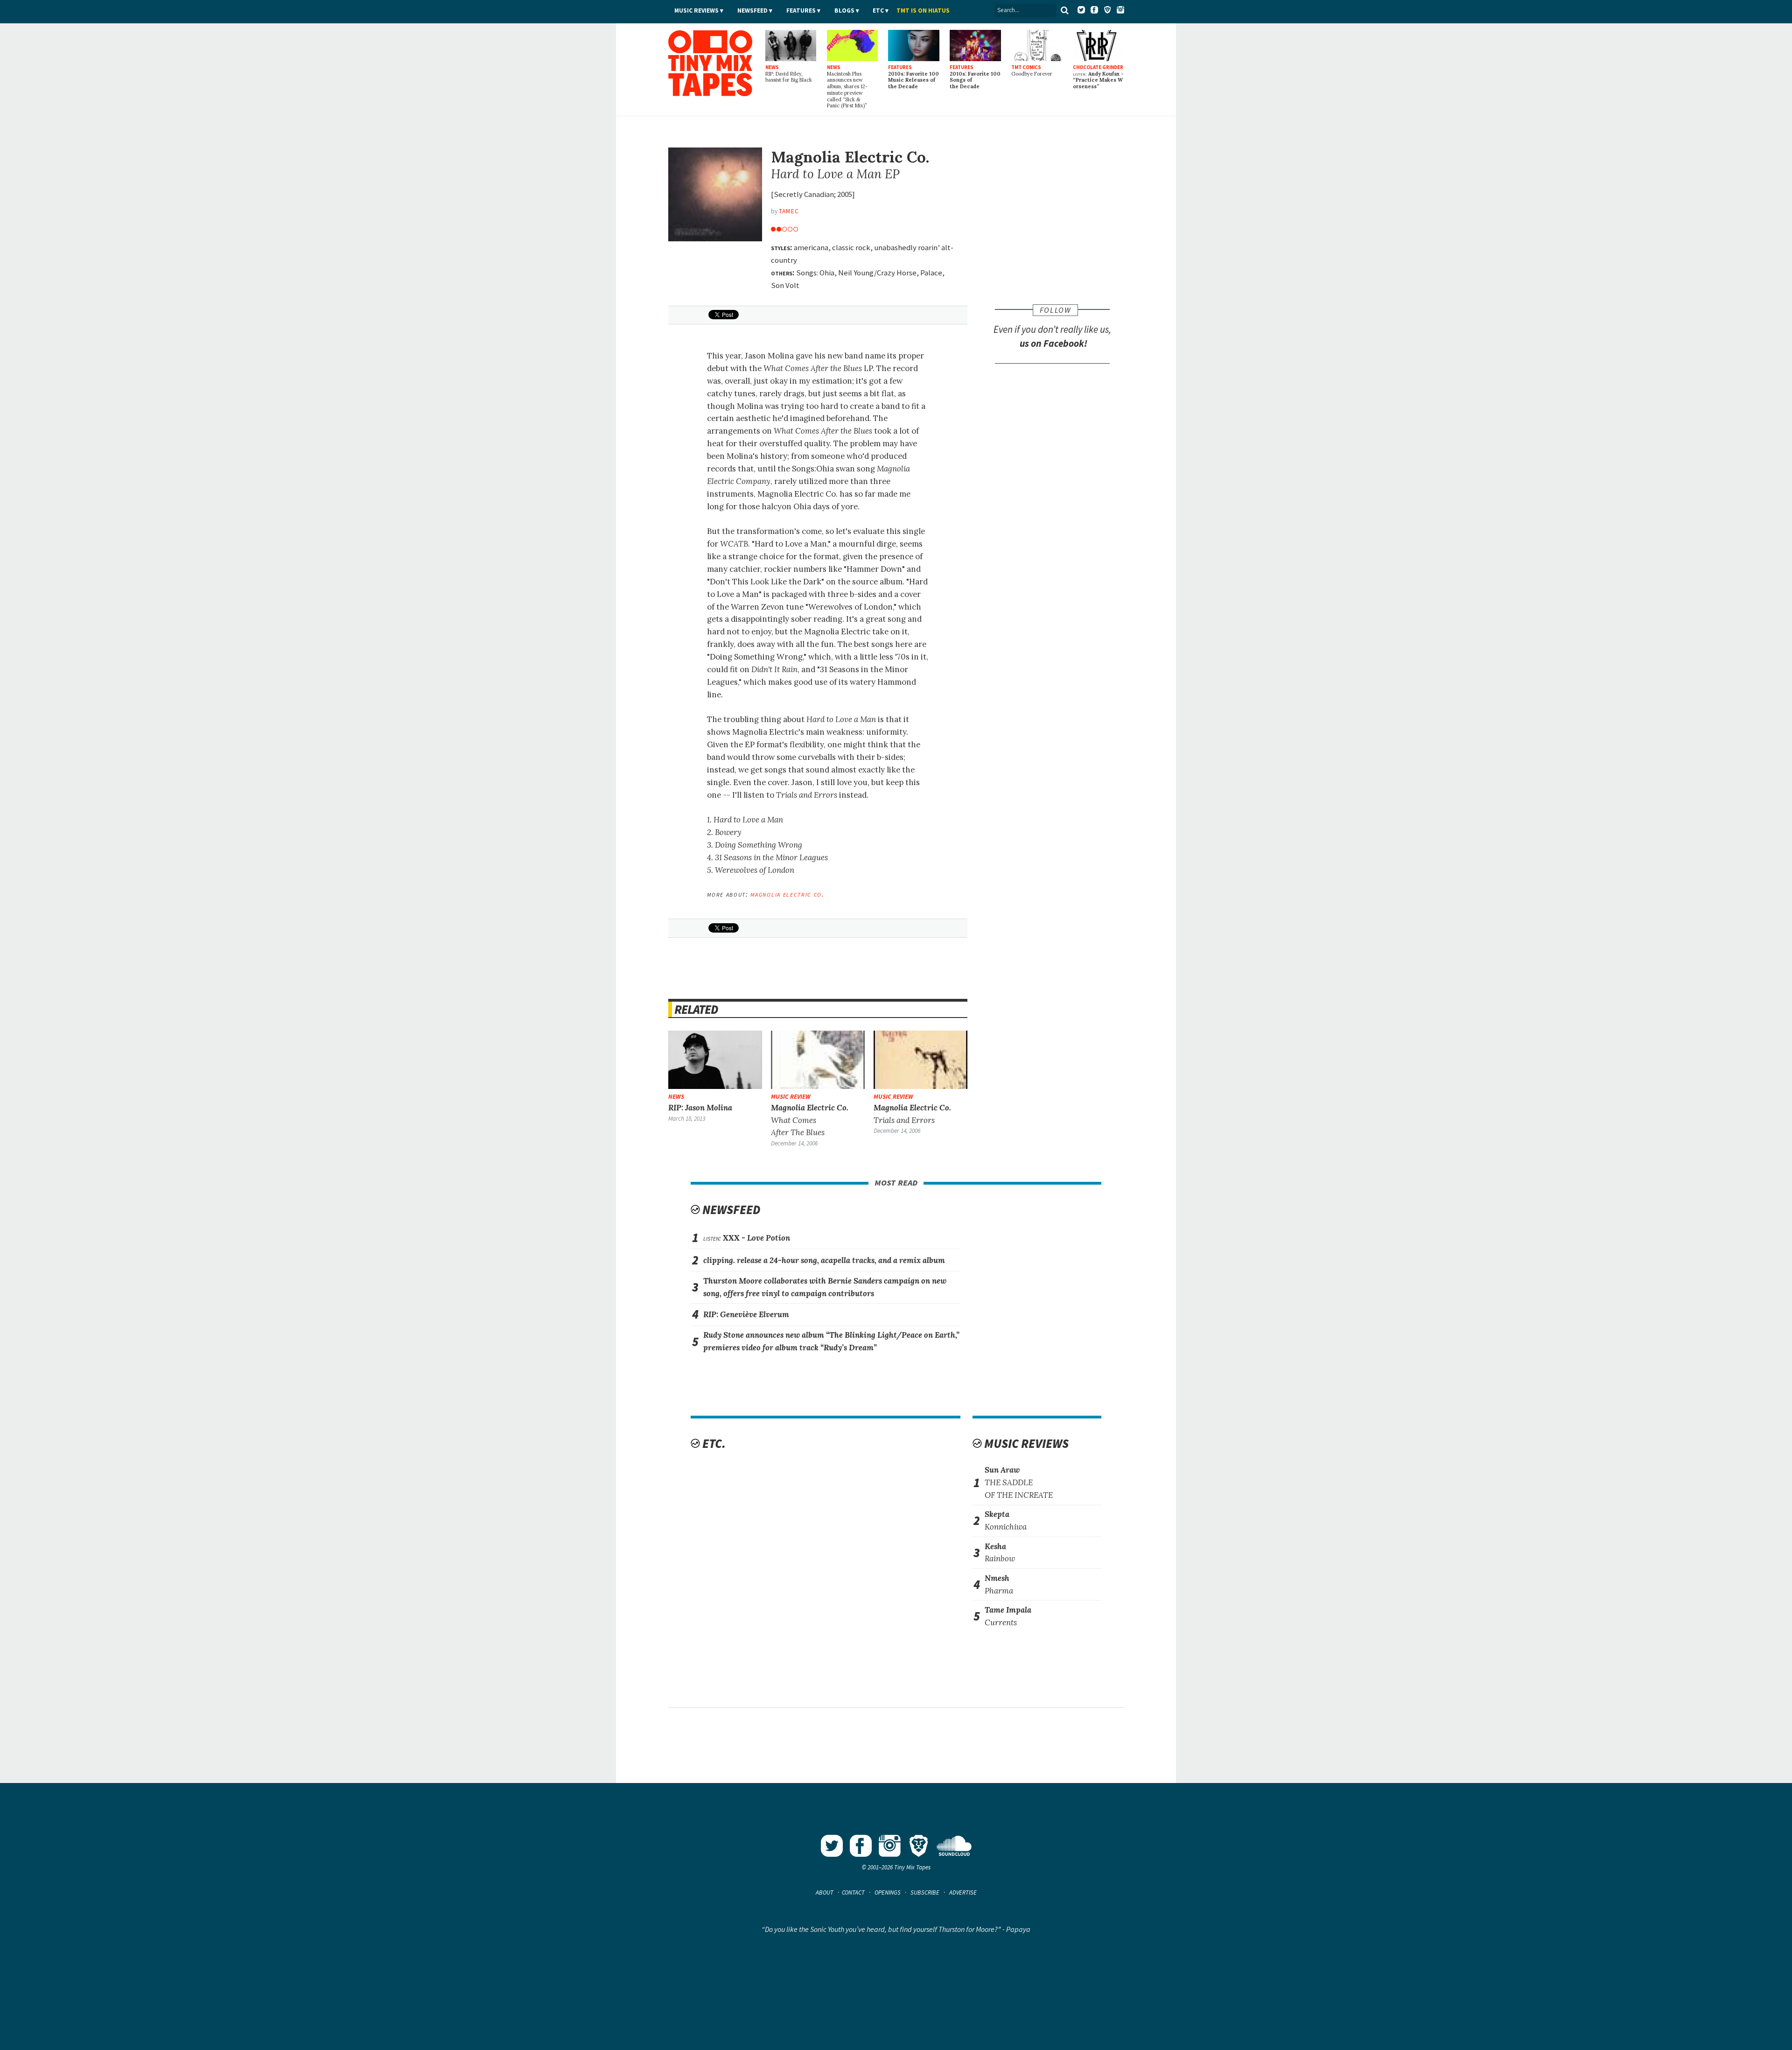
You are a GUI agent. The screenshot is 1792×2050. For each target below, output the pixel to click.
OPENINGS (888, 1892)
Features (801, 11)
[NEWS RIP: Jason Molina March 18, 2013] (715, 1060)
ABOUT (825, 1892)
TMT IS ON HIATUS (923, 11)
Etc (878, 11)
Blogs (844, 11)
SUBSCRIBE (925, 1892)
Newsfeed (752, 11)
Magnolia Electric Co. (787, 894)
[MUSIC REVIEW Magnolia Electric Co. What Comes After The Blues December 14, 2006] (818, 1060)
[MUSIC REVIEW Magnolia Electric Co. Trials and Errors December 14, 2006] (921, 1060)
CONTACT (853, 1892)
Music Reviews (696, 11)
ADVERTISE (963, 1892)
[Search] (1065, 10)
